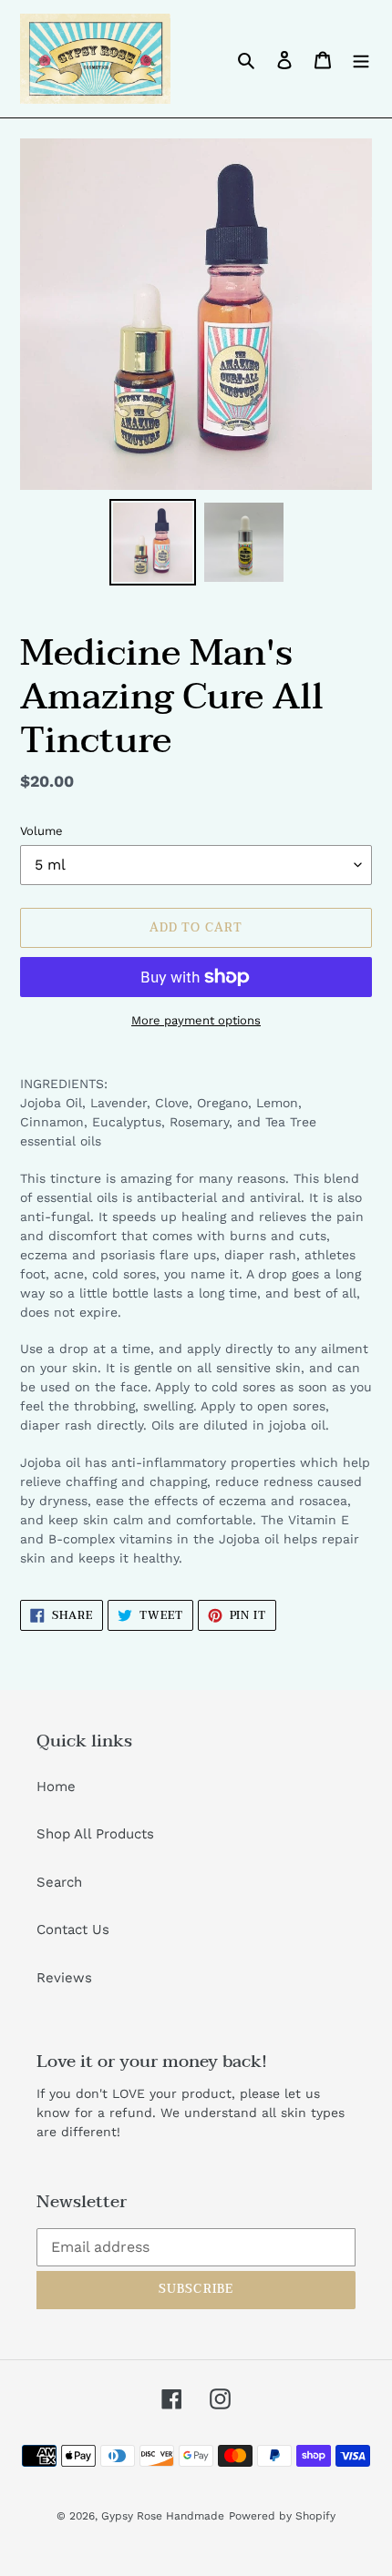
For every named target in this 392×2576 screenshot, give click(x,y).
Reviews (64, 1978)
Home (56, 1787)
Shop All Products (95, 1834)
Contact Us (73, 1929)
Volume (41, 831)
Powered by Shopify (282, 2516)
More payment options (196, 1020)
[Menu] (361, 59)
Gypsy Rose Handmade (163, 2516)
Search (59, 1882)
